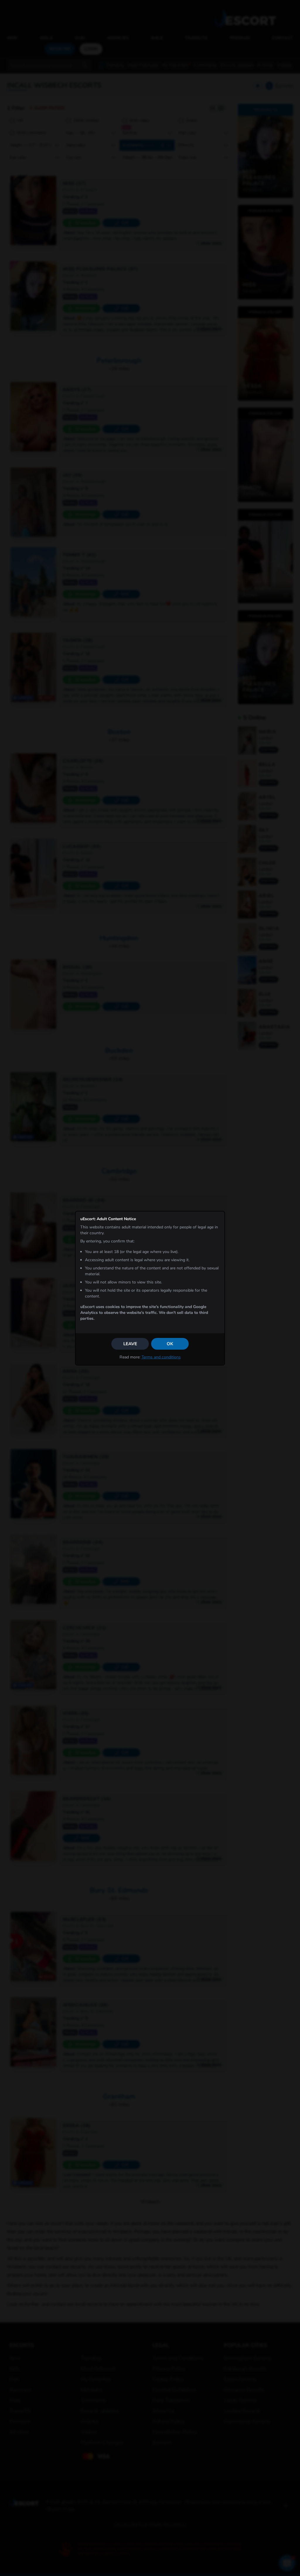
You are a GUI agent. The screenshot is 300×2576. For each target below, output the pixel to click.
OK (170, 1344)
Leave (130, 1344)
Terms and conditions (161, 1357)
